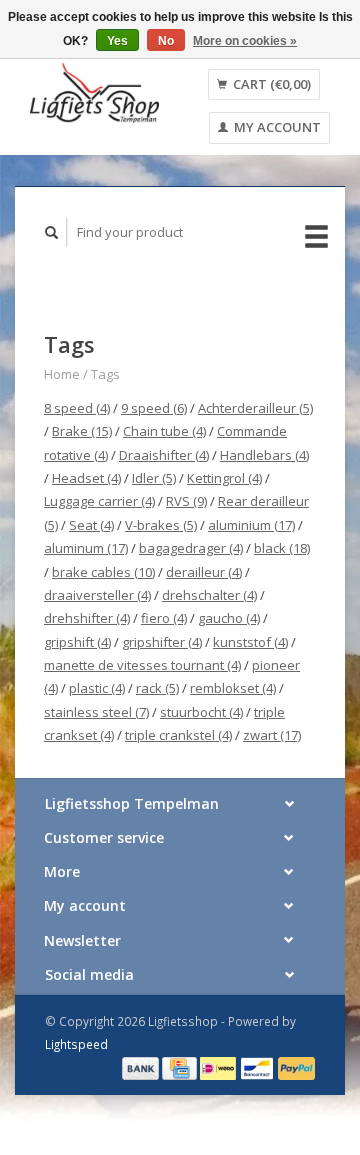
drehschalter (209, 595)
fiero (164, 618)
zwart (272, 735)
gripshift (77, 642)
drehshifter (87, 618)
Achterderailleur (255, 408)
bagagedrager (191, 548)
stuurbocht (201, 712)
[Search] (52, 232)
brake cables (103, 572)
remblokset (233, 688)
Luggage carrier (99, 501)
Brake (82, 431)
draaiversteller (97, 595)
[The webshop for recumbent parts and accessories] (94, 92)
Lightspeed (76, 1044)
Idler (154, 478)
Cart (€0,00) (270, 84)
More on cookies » (245, 41)
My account (276, 127)
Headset (86, 478)
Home (62, 374)
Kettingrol (224, 478)
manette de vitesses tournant (142, 665)
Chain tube (164, 431)
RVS (186, 501)
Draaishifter (164, 455)
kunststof (250, 642)
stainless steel (96, 712)
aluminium (251, 525)
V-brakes (161, 525)
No (166, 41)
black (282, 548)
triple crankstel (178, 735)
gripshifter (162, 642)
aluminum (86, 548)
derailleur (204, 572)
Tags (105, 374)
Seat (91, 525)
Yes (117, 41)
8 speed (77, 408)
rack (157, 688)
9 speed (154, 408)
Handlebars (264, 455)
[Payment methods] (142, 1067)
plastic (97, 688)
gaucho (229, 618)
